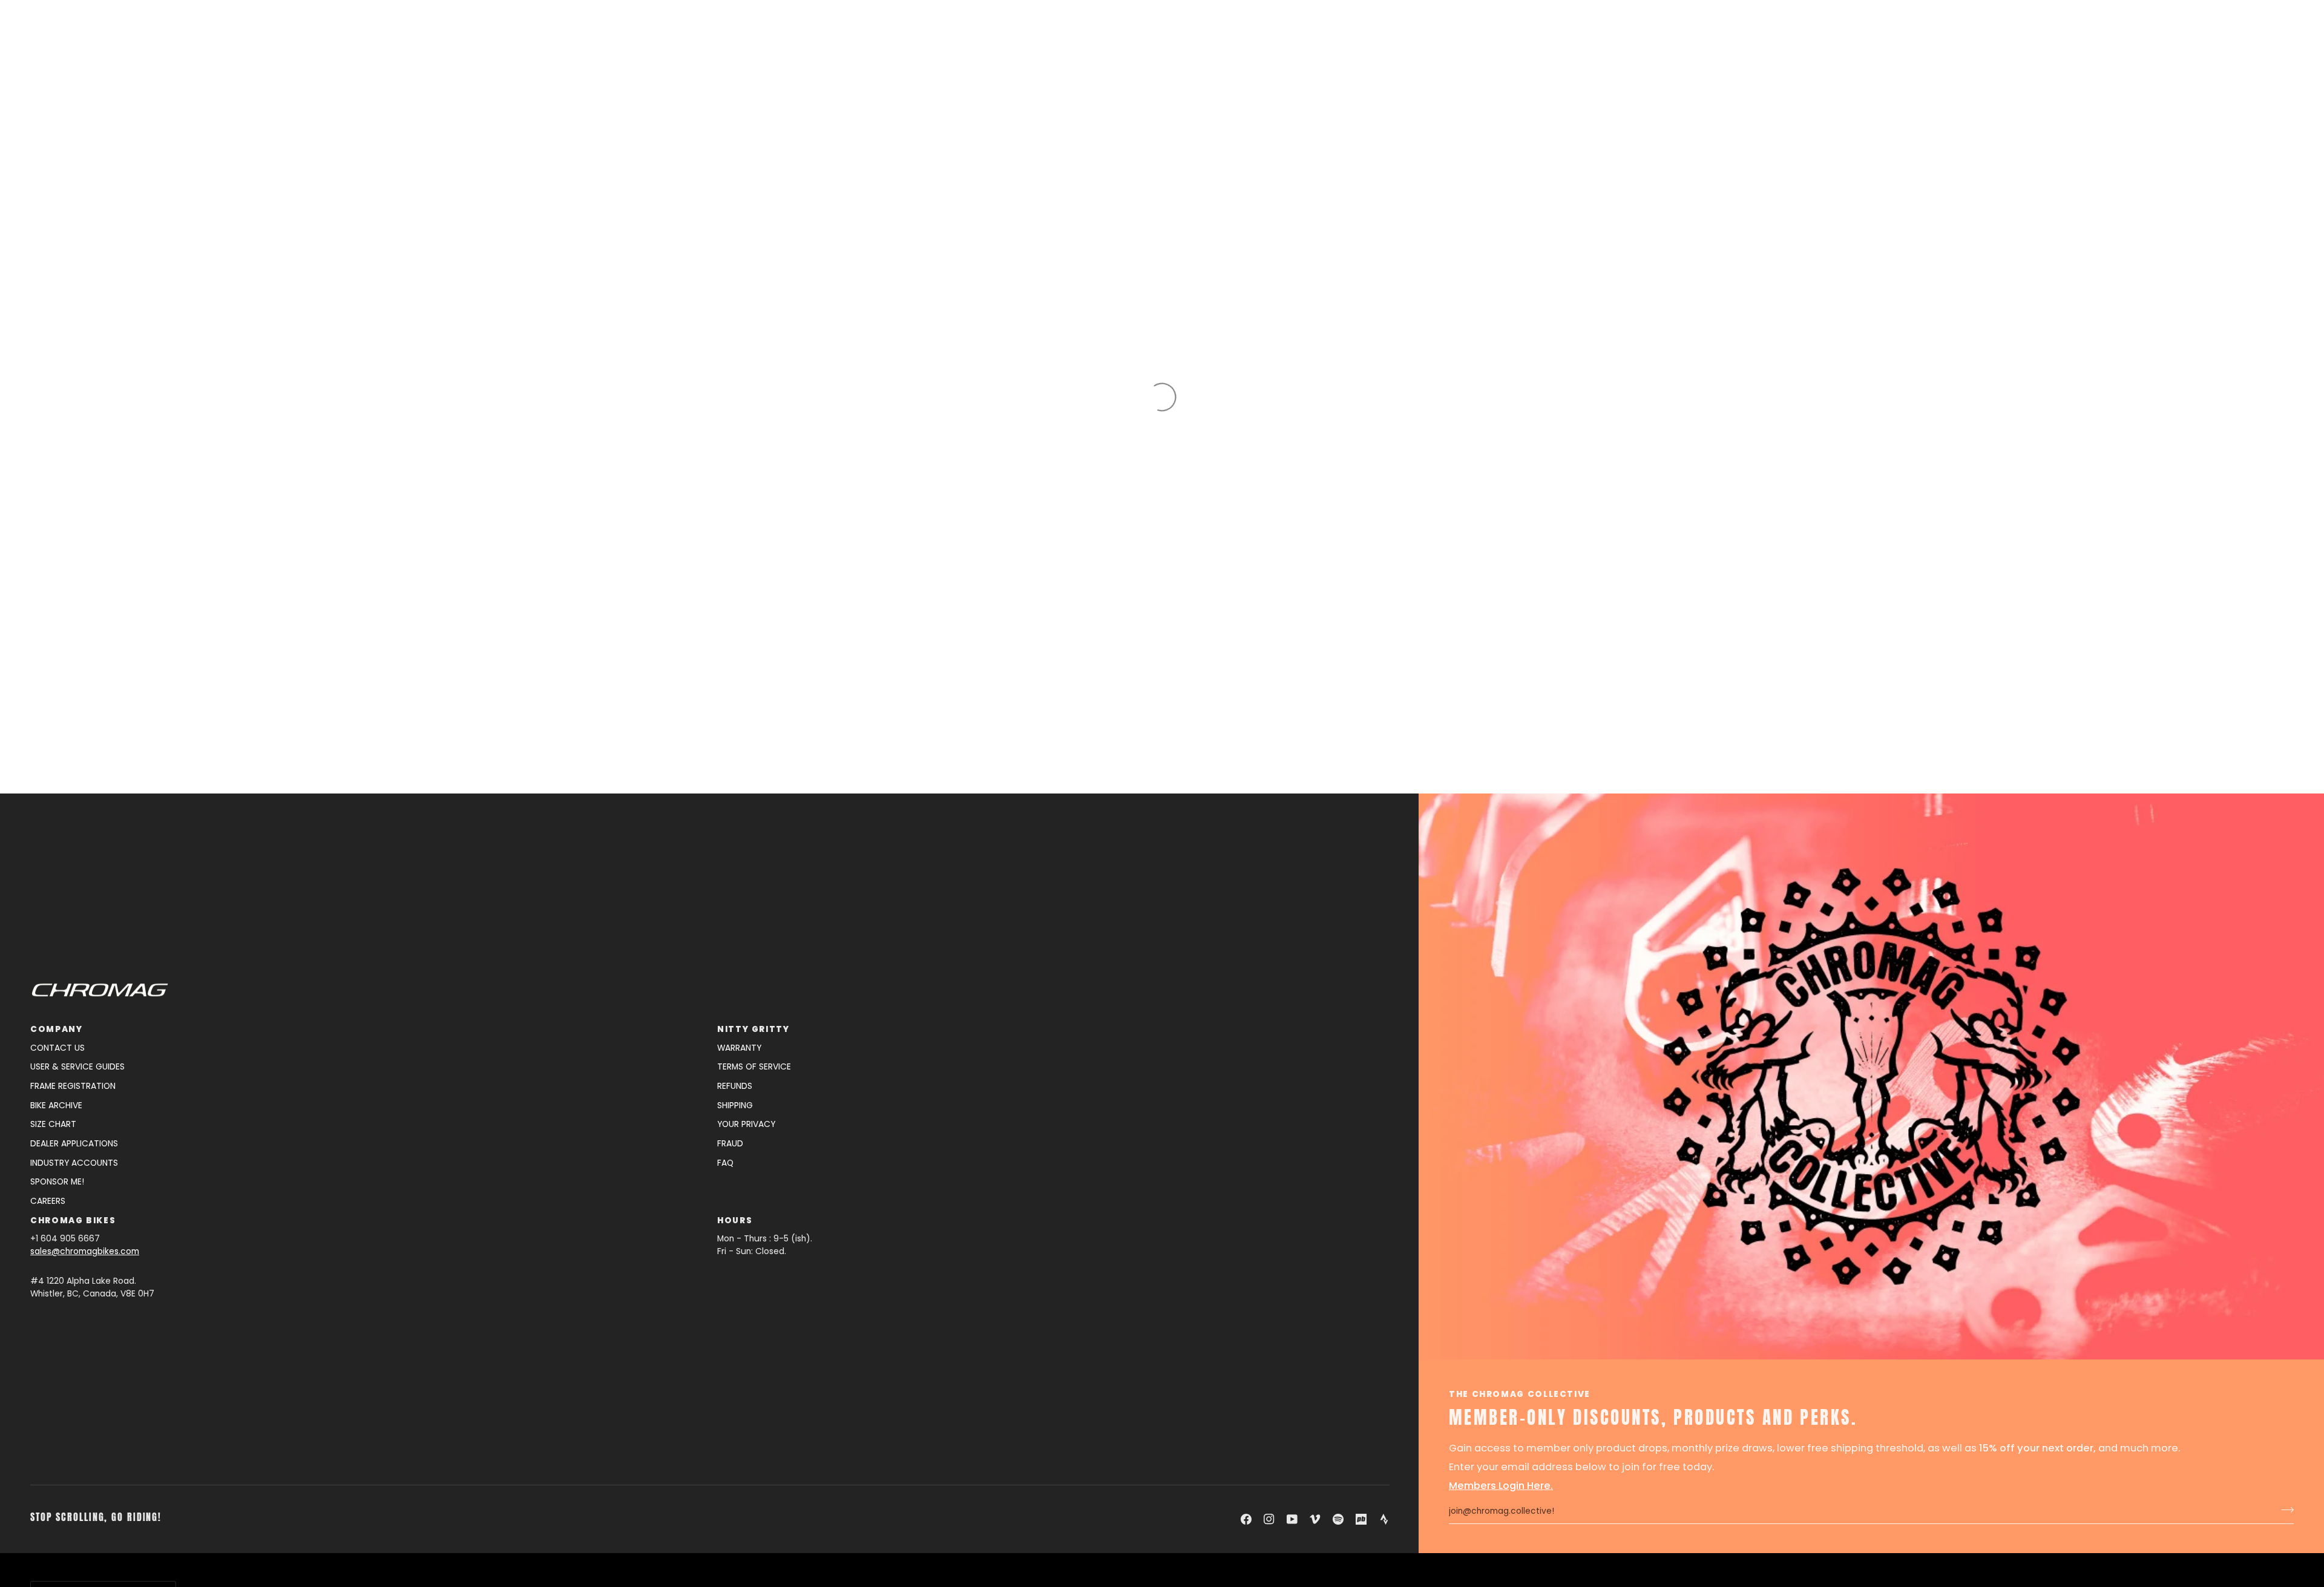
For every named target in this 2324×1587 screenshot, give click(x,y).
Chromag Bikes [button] (73, 1221)
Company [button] (56, 1029)
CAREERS (48, 1201)
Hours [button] (735, 1221)
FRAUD (730, 1144)
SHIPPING (735, 1106)
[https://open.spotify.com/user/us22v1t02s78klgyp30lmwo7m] (1338, 1519)
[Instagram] (1269, 1519)
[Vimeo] (1315, 1519)
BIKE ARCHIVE (56, 1106)
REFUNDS (735, 1086)
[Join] (2284, 1510)
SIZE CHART (53, 1124)
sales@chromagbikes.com (85, 1251)
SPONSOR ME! (57, 1182)
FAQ (725, 1163)
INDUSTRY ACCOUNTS (74, 1163)
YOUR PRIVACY (746, 1124)
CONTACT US (57, 1048)
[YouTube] (1292, 1519)
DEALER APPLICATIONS (74, 1144)
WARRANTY (739, 1048)
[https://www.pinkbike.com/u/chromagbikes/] (1361, 1519)
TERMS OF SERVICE (754, 1067)
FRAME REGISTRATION (73, 1086)
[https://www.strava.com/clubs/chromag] (1384, 1519)
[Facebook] (1246, 1519)
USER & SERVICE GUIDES (77, 1067)
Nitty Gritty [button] (753, 1029)
